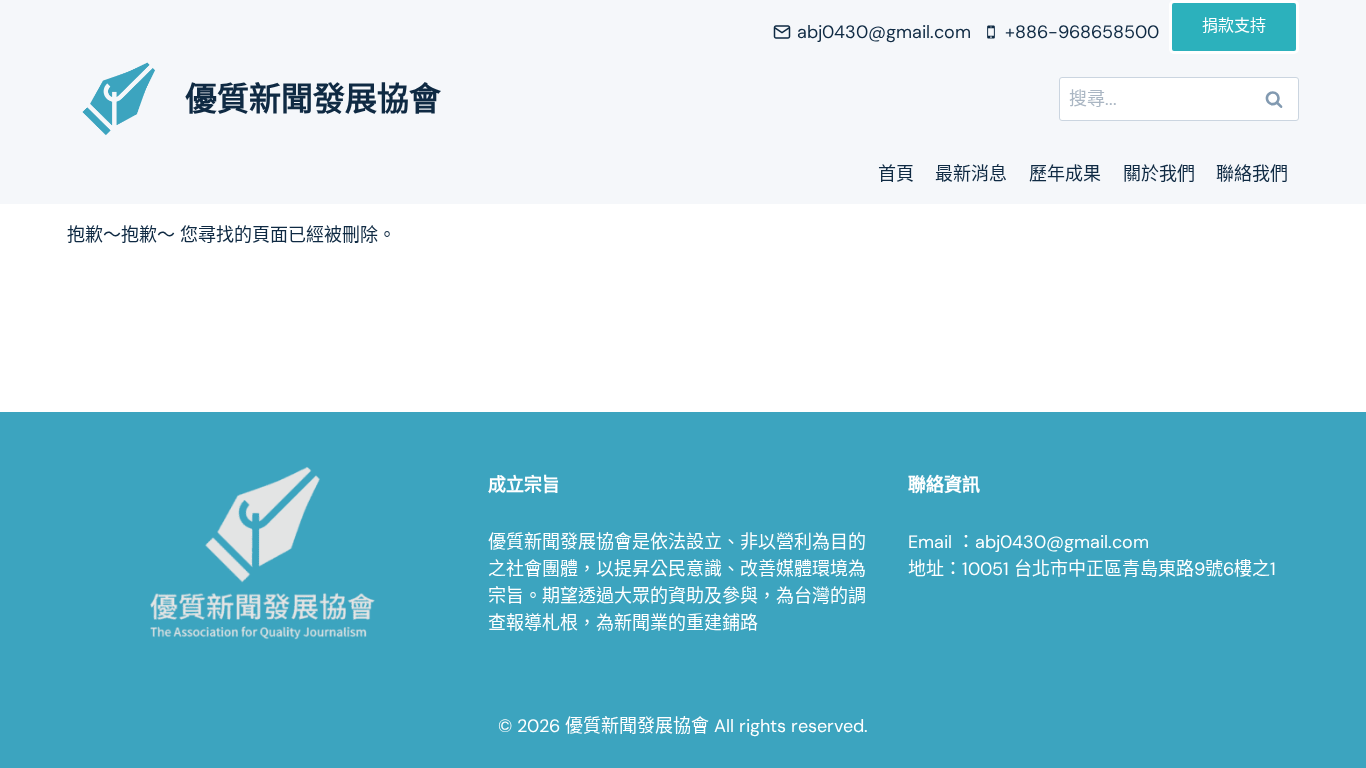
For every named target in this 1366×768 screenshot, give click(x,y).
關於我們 (1159, 174)
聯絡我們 (1252, 174)
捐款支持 (1234, 27)
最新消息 (971, 174)
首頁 (896, 174)
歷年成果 (1065, 174)
